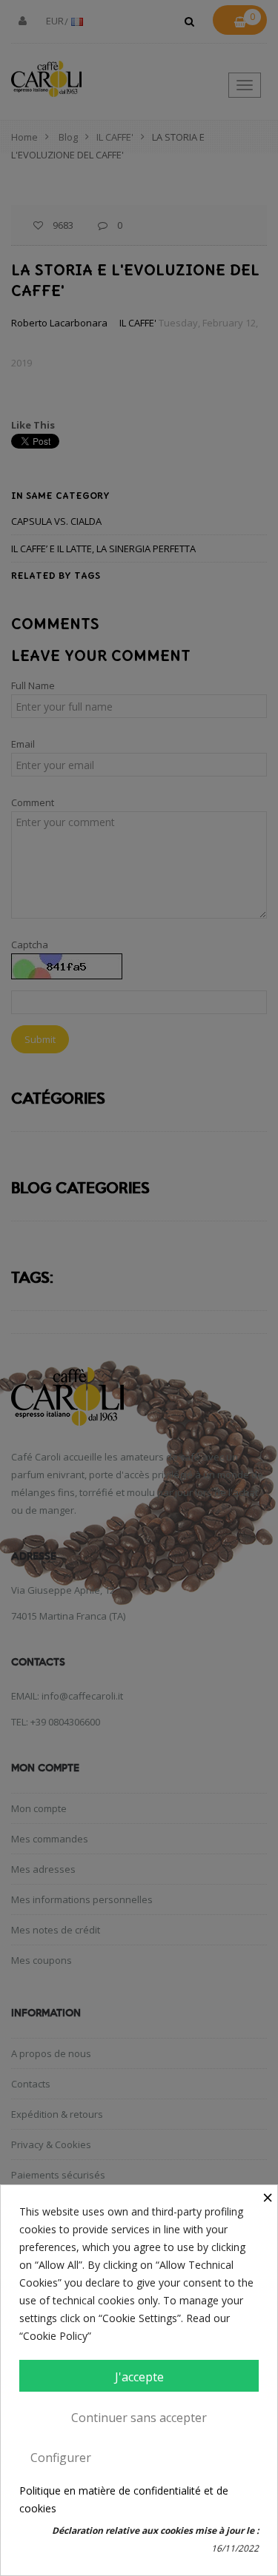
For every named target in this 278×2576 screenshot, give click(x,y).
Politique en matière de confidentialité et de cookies (124, 2499)
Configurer (61, 2458)
